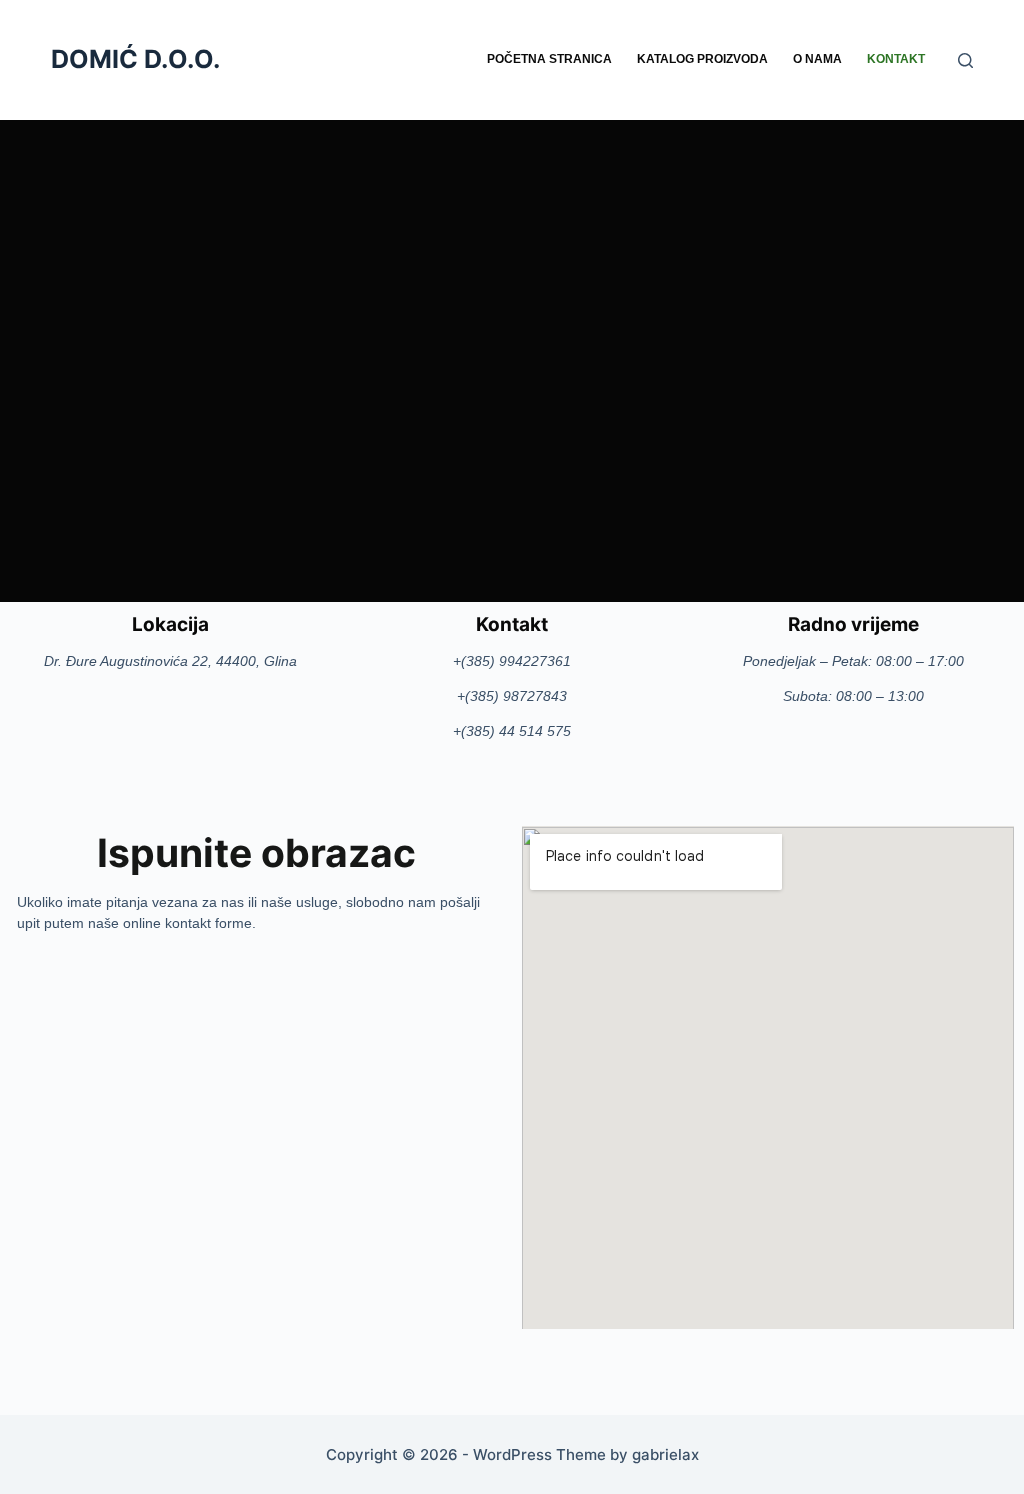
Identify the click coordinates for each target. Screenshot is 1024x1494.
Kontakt (896, 59)
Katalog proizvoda (702, 59)
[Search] (965, 60)
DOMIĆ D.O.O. (135, 59)
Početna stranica (549, 59)
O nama (817, 59)
